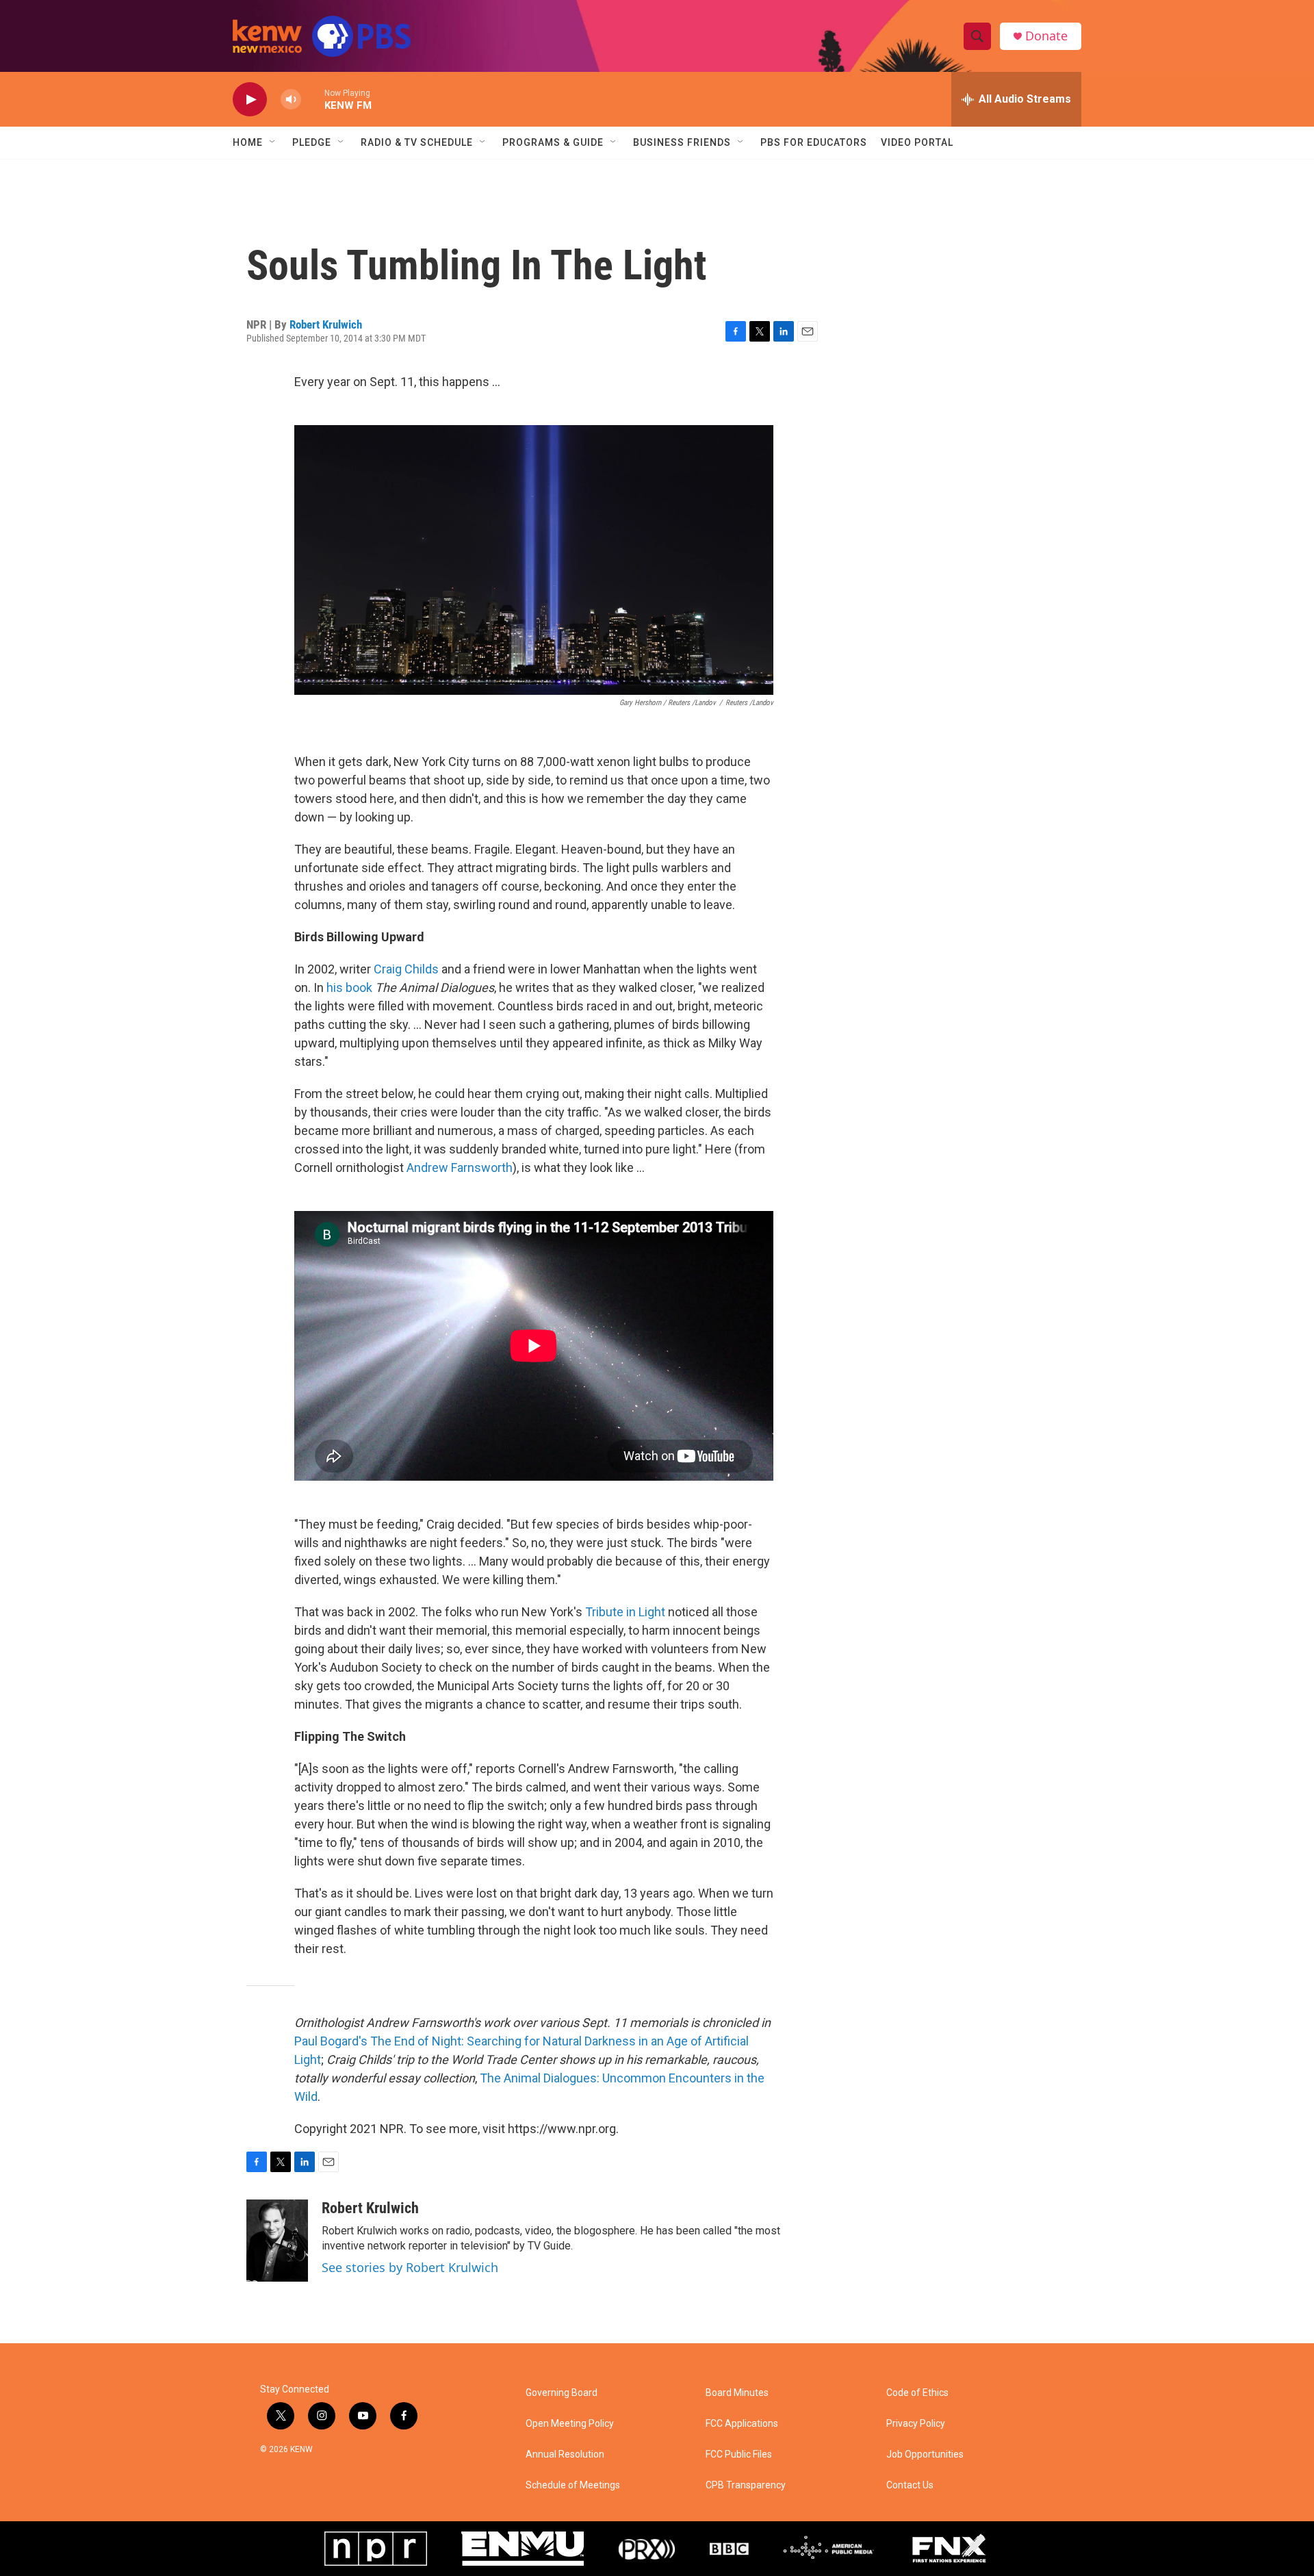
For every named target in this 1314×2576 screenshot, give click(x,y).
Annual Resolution (565, 2454)
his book (349, 987)
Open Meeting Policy (570, 2424)
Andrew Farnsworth (460, 1168)
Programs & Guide (553, 142)
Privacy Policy (916, 2424)
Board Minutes (737, 2393)
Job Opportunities (925, 2454)
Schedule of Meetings (573, 2485)
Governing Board (562, 2393)
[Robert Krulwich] (277, 2241)
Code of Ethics (917, 2393)
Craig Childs (406, 969)
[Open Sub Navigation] (273, 142)
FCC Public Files (739, 2454)
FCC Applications (742, 2424)
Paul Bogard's (331, 2041)
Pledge (312, 142)
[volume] (291, 100)
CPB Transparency (746, 2485)
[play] (250, 100)
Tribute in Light (625, 1612)
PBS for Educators (814, 142)
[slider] (313, 99)
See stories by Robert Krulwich (410, 2267)
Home (248, 142)
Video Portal (917, 142)
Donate (1046, 36)
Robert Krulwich (326, 324)
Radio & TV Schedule (417, 142)
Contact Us (910, 2485)
